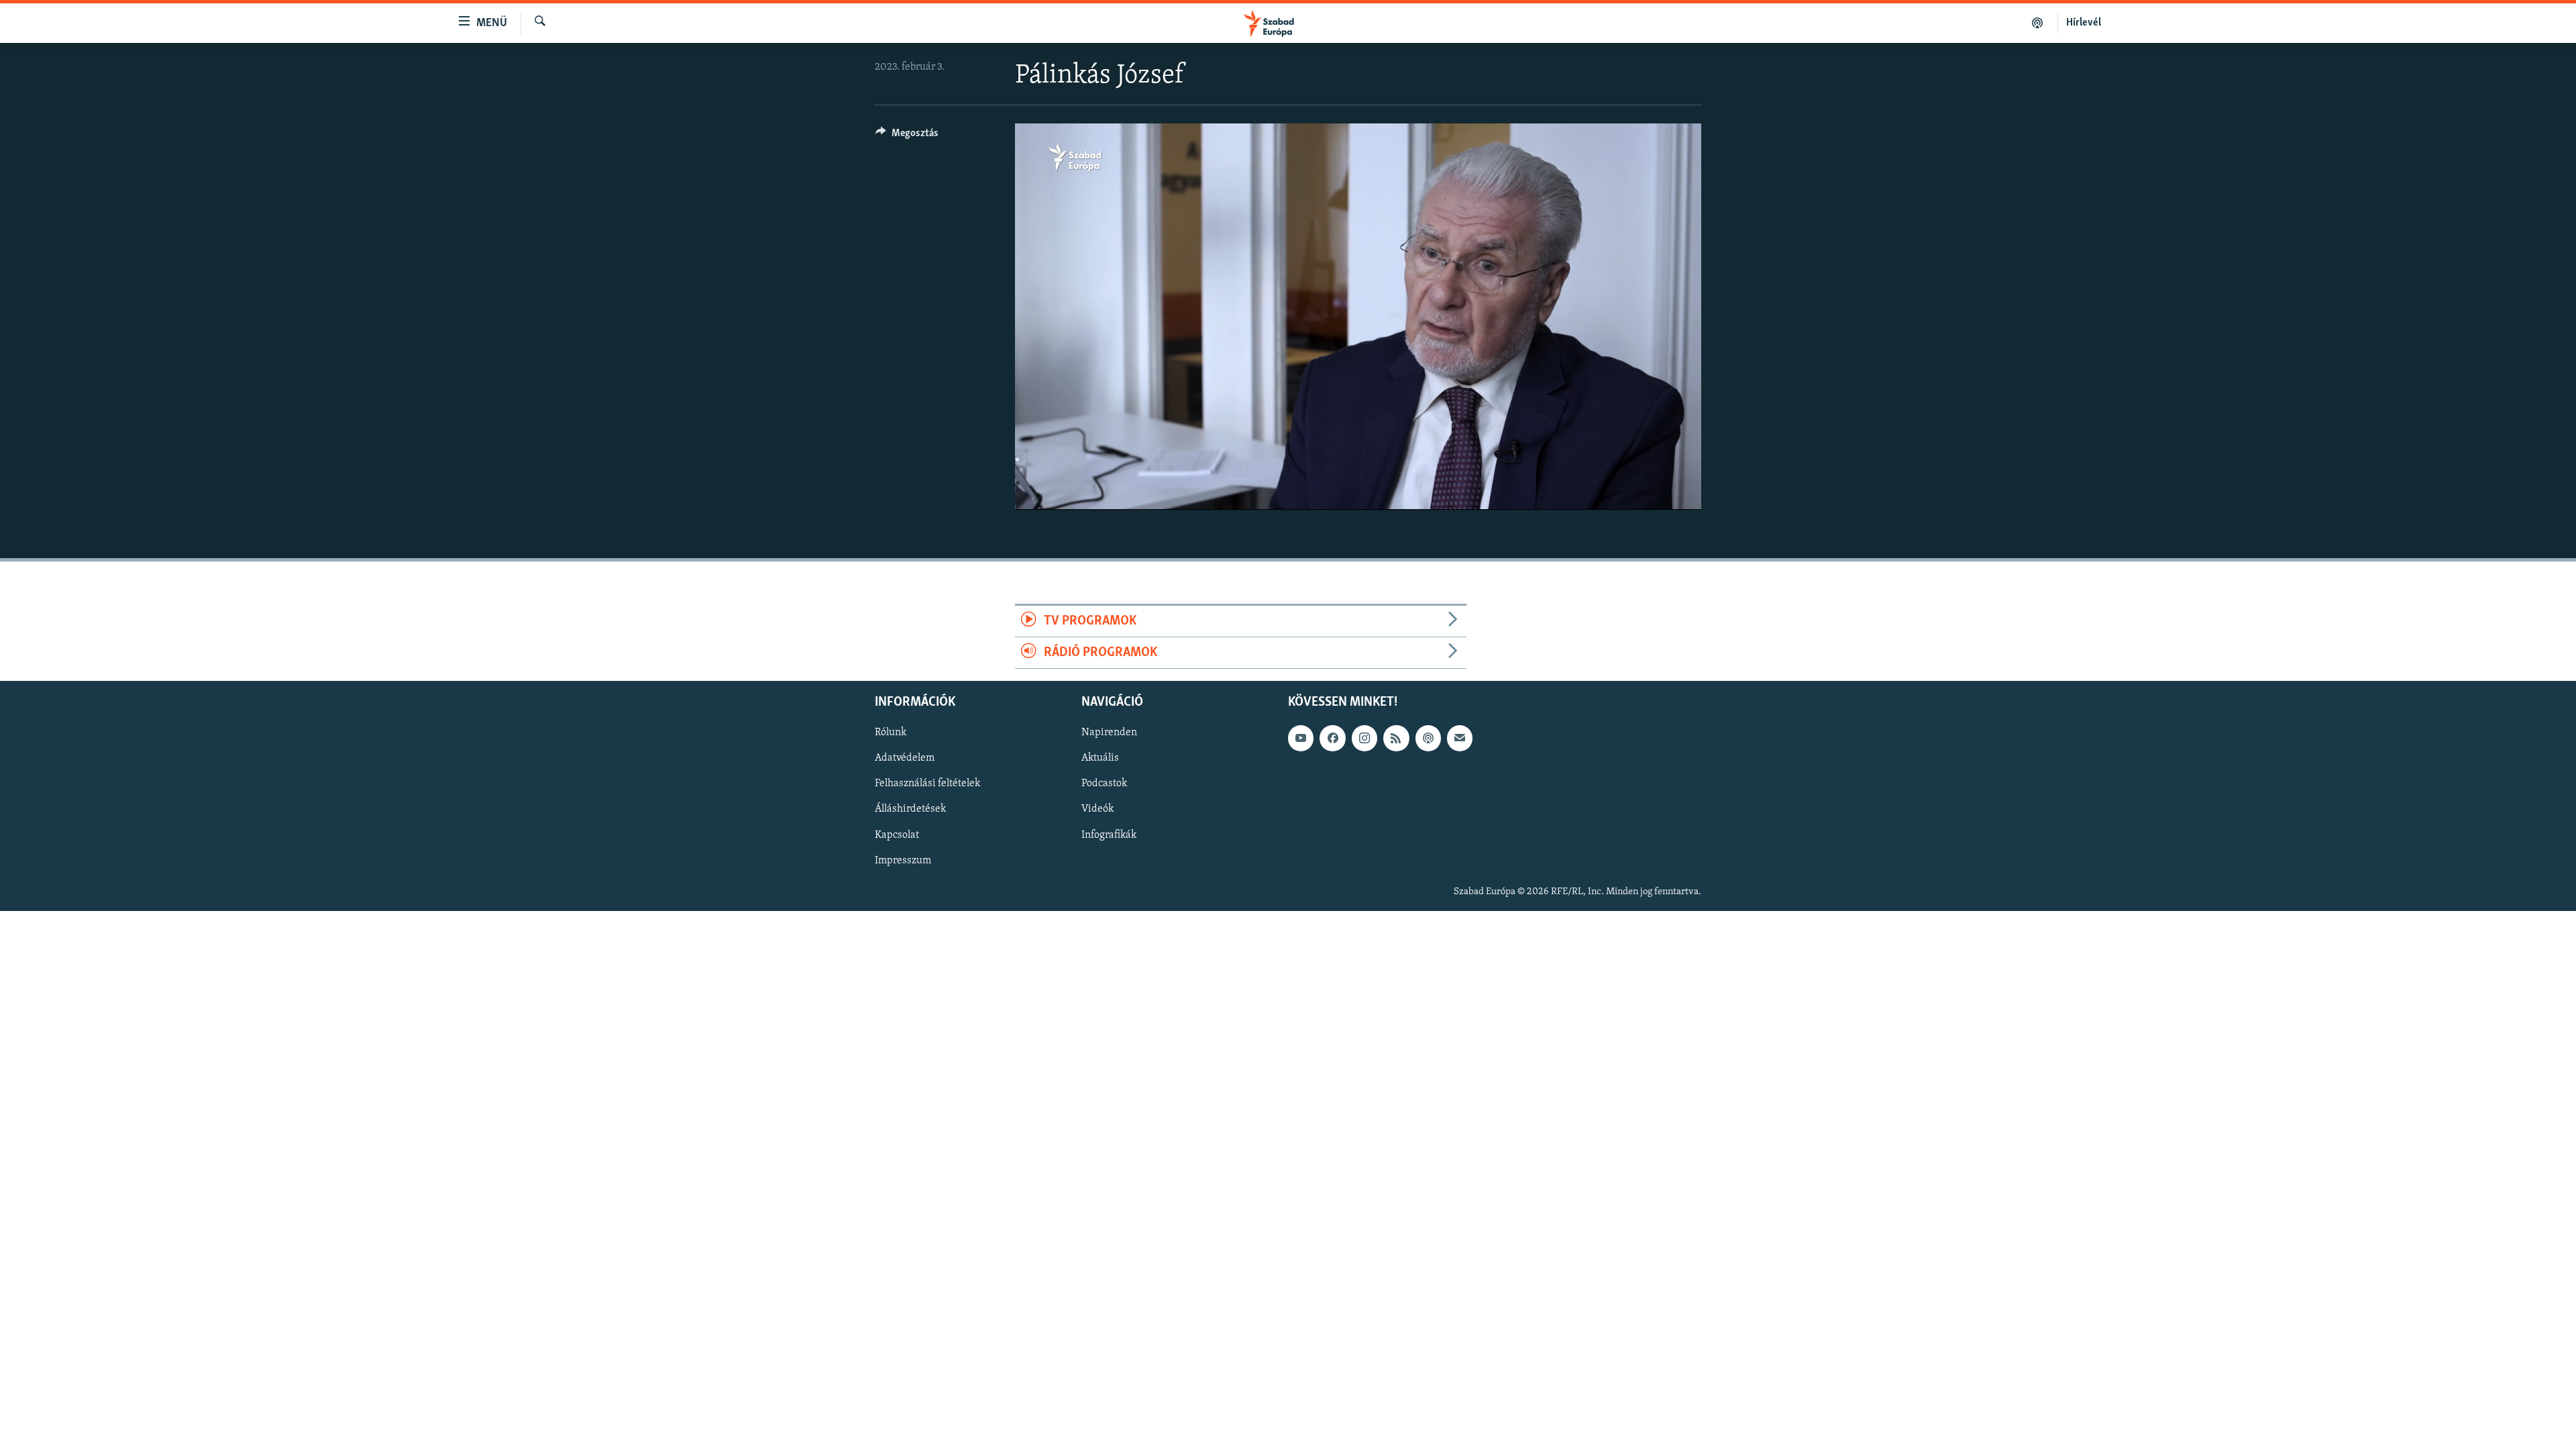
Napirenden (1109, 733)
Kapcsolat (897, 835)
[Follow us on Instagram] (1364, 739)
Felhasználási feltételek (927, 784)
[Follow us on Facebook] (1332, 739)
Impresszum (903, 861)
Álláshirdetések (910, 810)
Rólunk (891, 733)
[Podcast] (1428, 739)
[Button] (907, 136)
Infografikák (1109, 835)
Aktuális (1100, 759)
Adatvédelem (905, 759)
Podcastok (1104, 784)
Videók (1097, 810)
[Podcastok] (2038, 23)
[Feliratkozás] (1460, 739)
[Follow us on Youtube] (1301, 739)
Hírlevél (2084, 23)
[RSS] (1396, 739)
